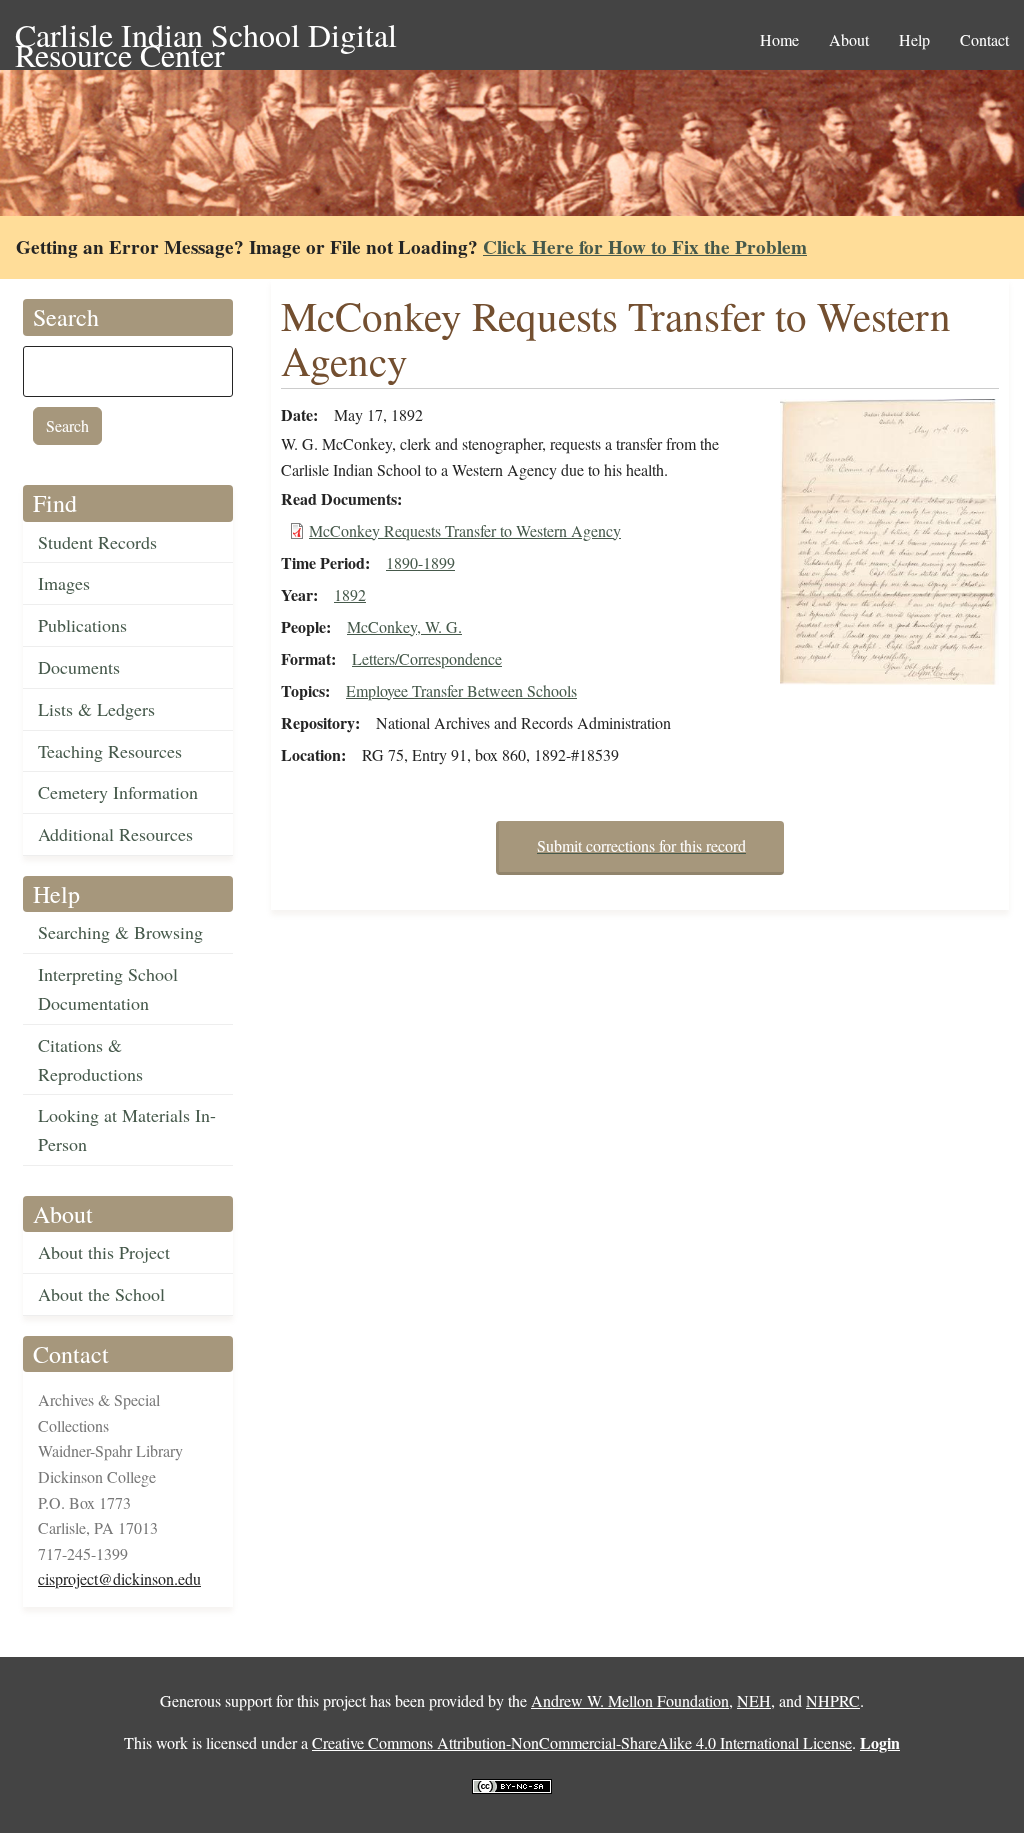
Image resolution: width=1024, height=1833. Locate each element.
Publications (82, 625)
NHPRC (833, 1700)
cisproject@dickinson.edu (119, 1578)
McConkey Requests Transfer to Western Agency (465, 530)
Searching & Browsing (120, 932)
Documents (79, 667)
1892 (350, 594)
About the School (101, 1294)
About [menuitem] (849, 39)
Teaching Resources (110, 751)
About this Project (104, 1252)
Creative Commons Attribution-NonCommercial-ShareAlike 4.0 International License (582, 1742)
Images (64, 583)
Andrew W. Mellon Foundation (630, 1700)
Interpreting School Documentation (108, 988)
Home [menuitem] (779, 39)
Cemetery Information (118, 792)
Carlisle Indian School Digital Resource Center (206, 36)
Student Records (97, 542)
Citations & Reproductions (90, 1059)
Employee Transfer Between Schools (461, 690)
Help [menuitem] (914, 39)
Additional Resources (115, 834)
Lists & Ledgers (96, 709)
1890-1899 (420, 562)
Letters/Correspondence (427, 658)
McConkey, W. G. (404, 626)
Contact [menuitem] (984, 39)
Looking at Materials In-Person (127, 1129)
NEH (754, 1700)
